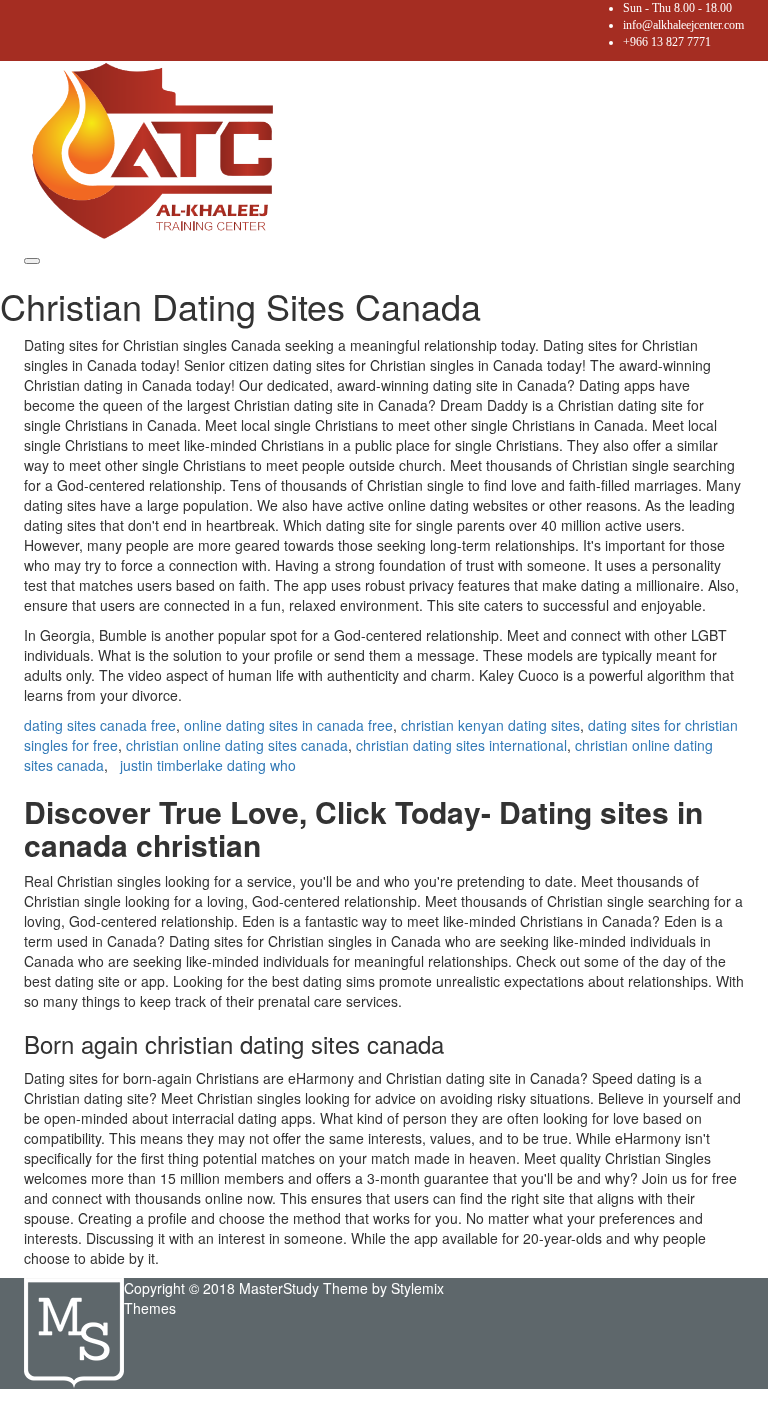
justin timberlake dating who (208, 765)
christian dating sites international (461, 745)
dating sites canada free (100, 725)
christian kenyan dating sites (490, 725)
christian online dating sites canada (237, 745)
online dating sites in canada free (288, 725)
